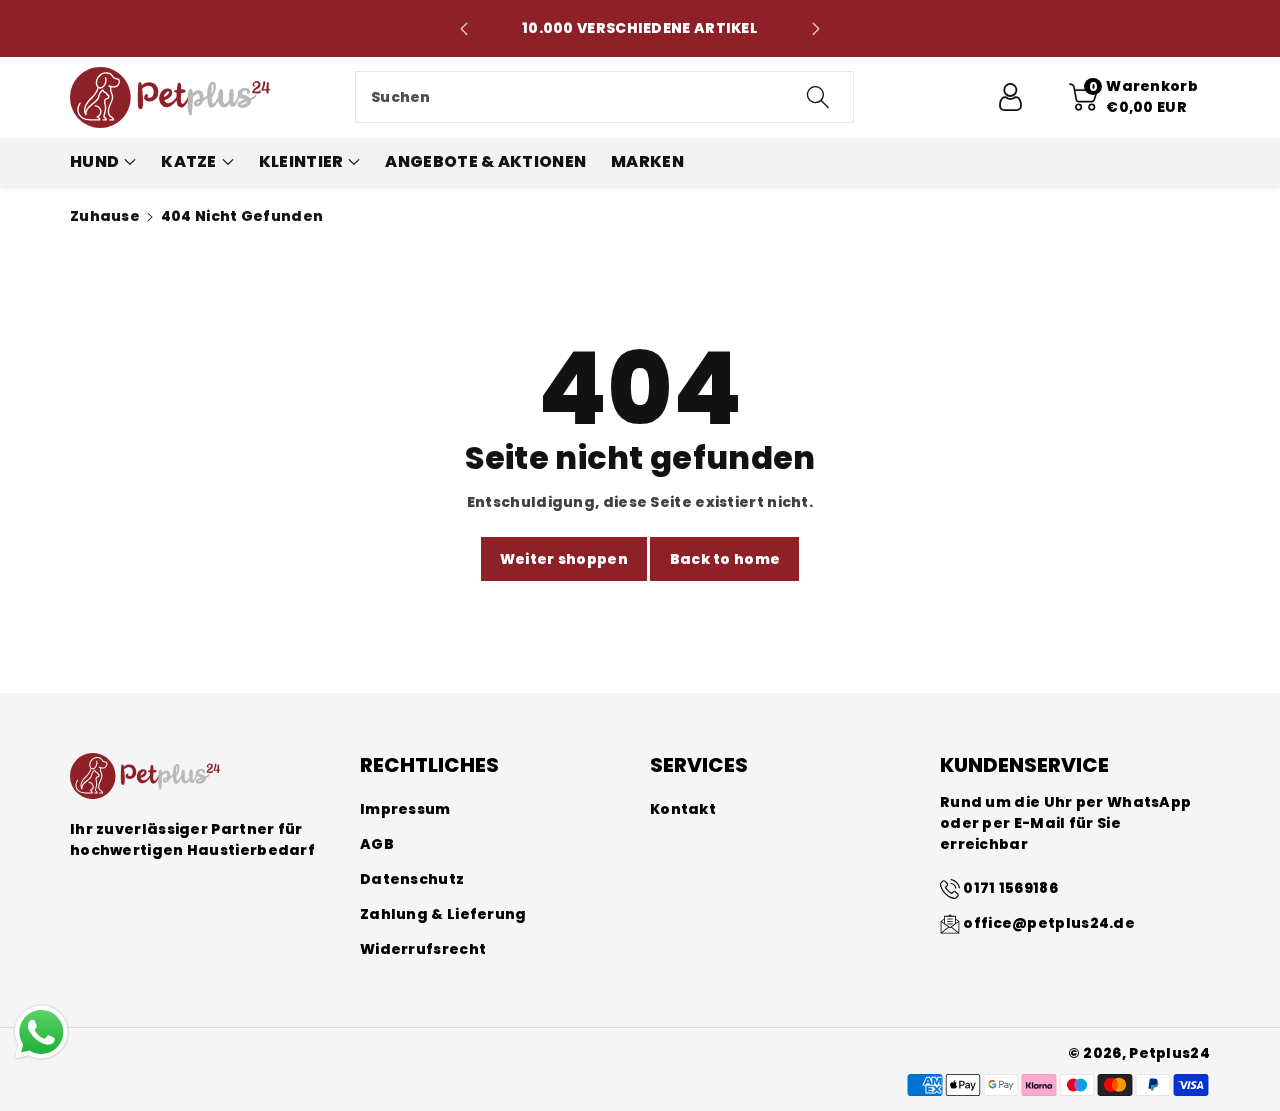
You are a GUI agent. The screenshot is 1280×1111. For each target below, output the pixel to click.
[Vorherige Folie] (464, 29)
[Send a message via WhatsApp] (41, 1032)
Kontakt (683, 809)
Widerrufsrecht (423, 949)
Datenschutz (412, 879)
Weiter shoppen (564, 559)
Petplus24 (1169, 1053)
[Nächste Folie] (816, 29)
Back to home (725, 559)
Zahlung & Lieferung (443, 914)
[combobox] (604, 97)
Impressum (405, 809)
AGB (377, 844)
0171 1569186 (1010, 888)
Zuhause (105, 216)
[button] (1133, 97)
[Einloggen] (1010, 97)
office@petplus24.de (1049, 923)
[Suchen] (817, 97)
